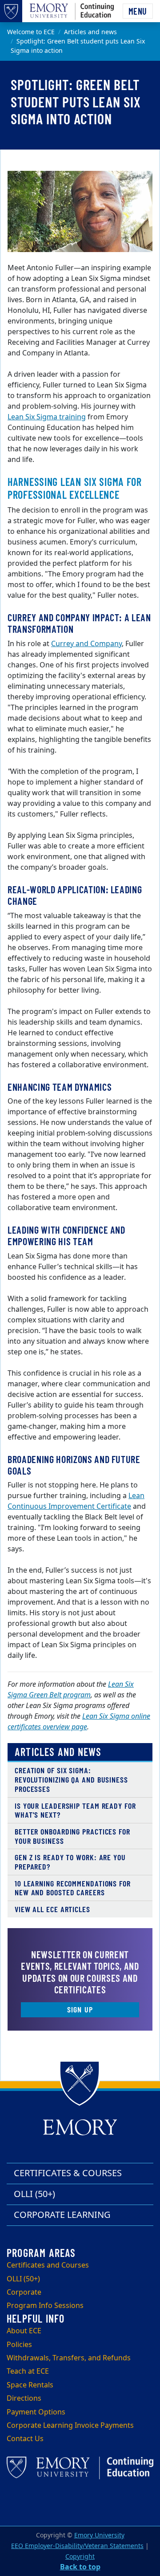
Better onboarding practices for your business (72, 1836)
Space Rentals (30, 2385)
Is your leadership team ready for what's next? (75, 1810)
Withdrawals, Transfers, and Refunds (69, 2358)
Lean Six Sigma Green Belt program (71, 1690)
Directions (24, 2398)
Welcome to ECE (31, 32)
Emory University (99, 2535)
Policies (19, 2345)
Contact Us (25, 2439)
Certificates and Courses (48, 2265)
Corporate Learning (62, 2215)
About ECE (24, 2331)
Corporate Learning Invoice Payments (70, 2426)
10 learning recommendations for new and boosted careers (73, 1888)
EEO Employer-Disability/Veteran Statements (77, 2546)
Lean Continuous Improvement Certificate (76, 1501)
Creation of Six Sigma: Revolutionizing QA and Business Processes (71, 1779)
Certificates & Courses (68, 2173)
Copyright (80, 2557)
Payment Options (36, 2412)
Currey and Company (86, 644)
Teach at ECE (28, 2371)
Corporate (24, 2292)
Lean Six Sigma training (47, 417)
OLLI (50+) (34, 2194)
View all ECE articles (52, 1909)
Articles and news (90, 32)
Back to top (80, 2567)
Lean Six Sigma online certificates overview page (79, 1722)
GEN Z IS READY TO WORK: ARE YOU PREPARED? (70, 1862)
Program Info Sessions (45, 2306)
